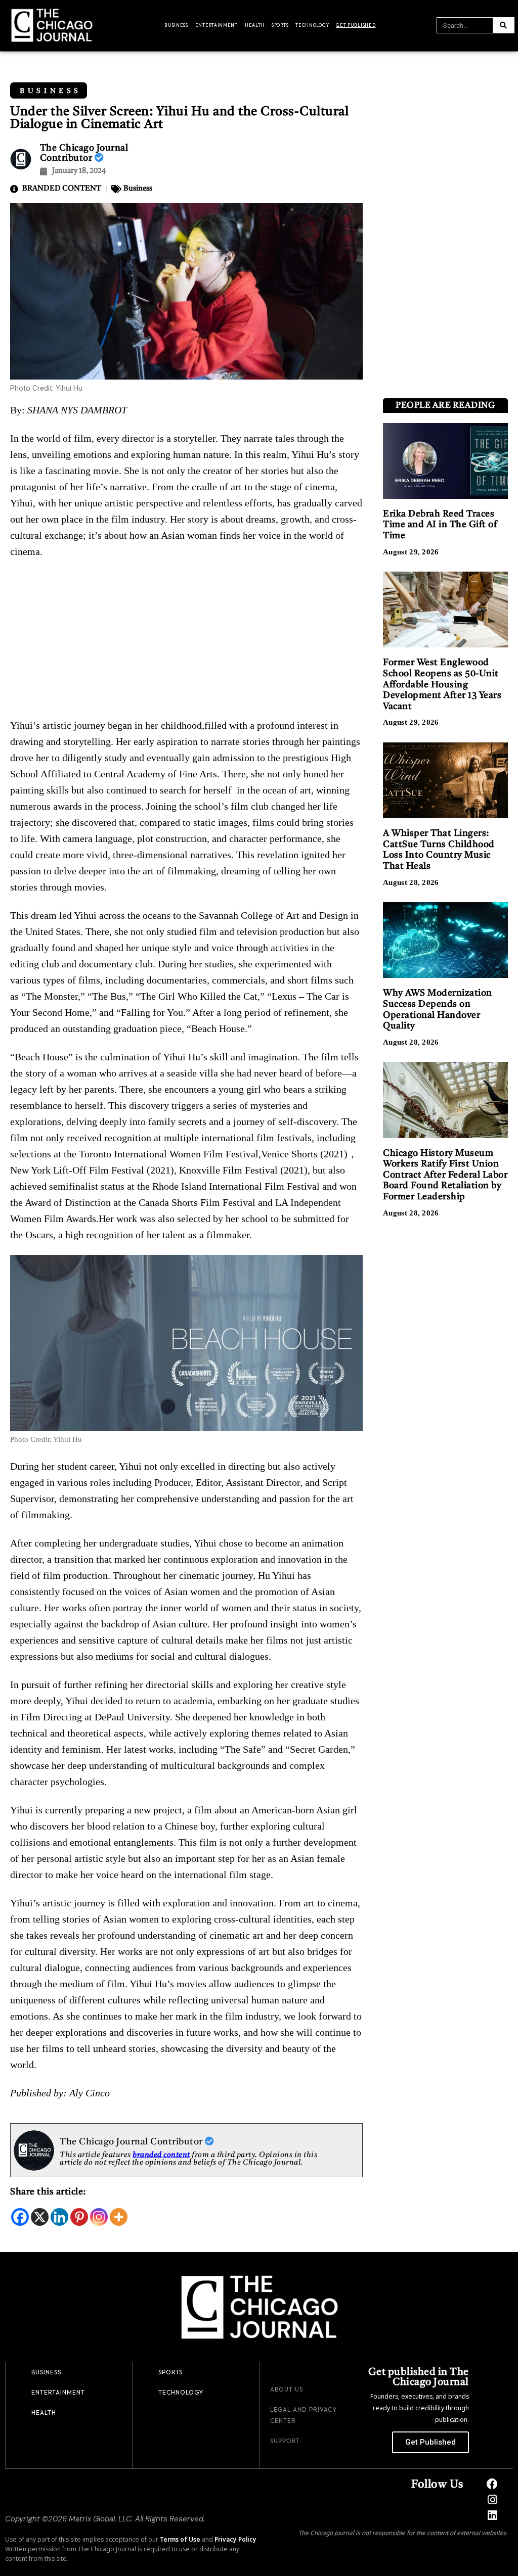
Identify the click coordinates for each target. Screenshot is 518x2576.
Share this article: (48, 2192)
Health (255, 25)
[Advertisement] (186, 642)
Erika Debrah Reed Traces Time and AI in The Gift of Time (440, 525)
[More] (119, 2217)
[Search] (503, 25)
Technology (312, 25)
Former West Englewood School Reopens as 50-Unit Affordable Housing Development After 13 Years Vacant (442, 684)
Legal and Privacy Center (304, 2415)
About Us (287, 2389)
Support (285, 2441)
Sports (280, 25)
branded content (161, 2155)
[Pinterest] (79, 2217)
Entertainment (217, 25)
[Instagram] (99, 2217)
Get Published (356, 25)
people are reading (445, 406)
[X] (40, 2217)
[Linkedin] (59, 2217)
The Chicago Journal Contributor (132, 2142)
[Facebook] (20, 2217)
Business (176, 25)
